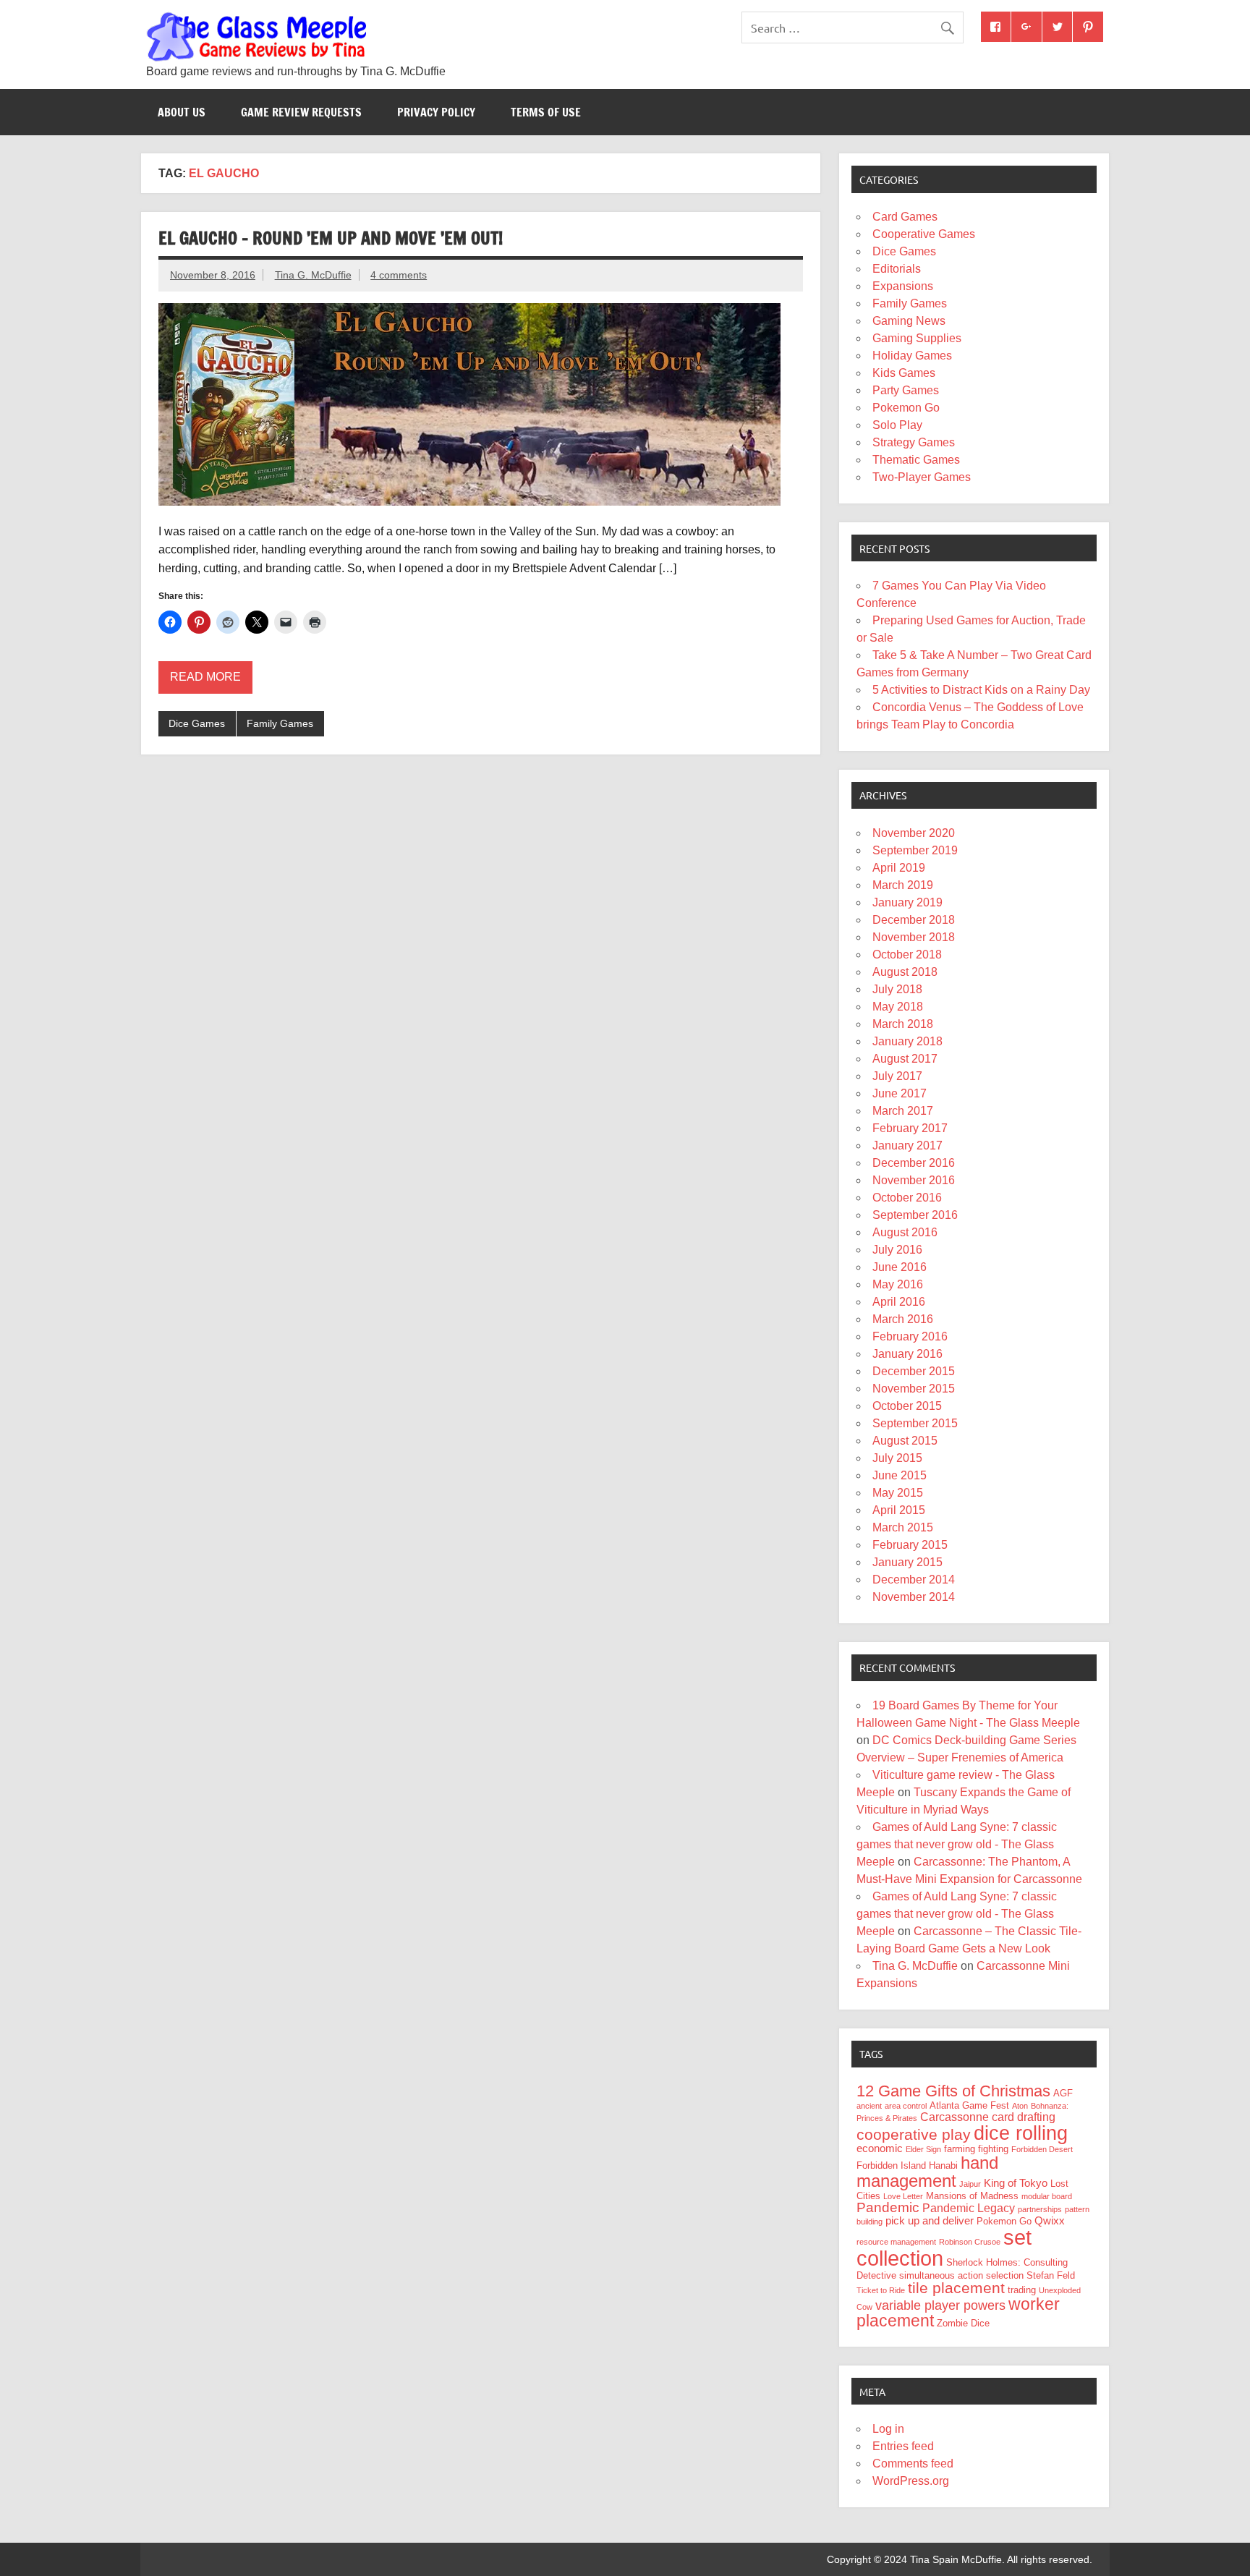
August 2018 (905, 972)
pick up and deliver (930, 2221)
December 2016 (914, 1163)
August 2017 (905, 1059)
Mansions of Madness (972, 2196)
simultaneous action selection (961, 2275)
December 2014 (914, 1580)
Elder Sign (923, 2149)
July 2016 (897, 1250)
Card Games (905, 217)
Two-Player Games (922, 477)
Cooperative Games (924, 234)
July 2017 (897, 1076)
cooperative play (914, 2134)
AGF (1063, 2093)
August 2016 (905, 1232)
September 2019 (915, 850)
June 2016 (900, 1267)
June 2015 (900, 1475)
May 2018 (898, 1007)
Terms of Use (546, 112)
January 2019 (907, 902)
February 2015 (910, 1545)
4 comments (399, 275)
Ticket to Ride (881, 2290)
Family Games (280, 723)
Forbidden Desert (1042, 2149)
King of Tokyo (1016, 2183)
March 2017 (903, 1111)
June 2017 (900, 1093)
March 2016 (903, 1319)
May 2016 (898, 1284)
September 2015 (915, 1423)
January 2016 (907, 1354)
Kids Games (904, 373)
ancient (869, 2106)
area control (906, 2106)
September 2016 (915, 1215)
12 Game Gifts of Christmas (953, 2091)
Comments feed (913, 2464)
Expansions (903, 286)
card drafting (1024, 2117)
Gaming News (909, 321)
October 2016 (907, 1198)
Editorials (897, 269)
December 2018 (914, 920)
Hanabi (943, 2165)
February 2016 (910, 1336)
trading (1022, 2290)
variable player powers (940, 2305)
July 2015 (897, 1458)
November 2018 (914, 937)
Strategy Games (914, 442)
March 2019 (903, 885)
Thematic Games (916, 460)
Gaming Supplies (917, 338)
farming (960, 2149)
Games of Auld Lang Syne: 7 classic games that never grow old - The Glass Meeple (957, 1844)
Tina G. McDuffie (313, 275)
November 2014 (914, 1597)
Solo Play (897, 425)
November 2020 (914, 833)
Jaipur (970, 2184)
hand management (927, 2172)
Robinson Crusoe (970, 2242)
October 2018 (907, 955)
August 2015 (905, 1441)
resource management (896, 2242)
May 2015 (898, 1493)
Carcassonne (954, 2117)
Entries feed (903, 2446)
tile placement (956, 2288)
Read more (205, 677)
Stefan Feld (1051, 2275)
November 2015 (914, 1389)
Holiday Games (912, 356)
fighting (993, 2149)
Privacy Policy (436, 112)
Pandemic (888, 2207)
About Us (182, 112)
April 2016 (899, 1302)
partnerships (1040, 2209)
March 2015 (903, 1527)
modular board (1047, 2196)
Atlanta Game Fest (969, 2105)
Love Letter (903, 2196)
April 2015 (899, 1510)
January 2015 (907, 1562)
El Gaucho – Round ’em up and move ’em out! (331, 238)
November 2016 (914, 1180)
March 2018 (903, 1024)
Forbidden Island (891, 2165)
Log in (888, 2429)
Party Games (906, 390)
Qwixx (1050, 2221)
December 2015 (914, 1371)
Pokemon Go (906, 408)
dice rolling (1021, 2133)
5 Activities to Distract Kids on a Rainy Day (981, 690)
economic (880, 2148)
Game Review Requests (301, 112)
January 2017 (907, 1145)
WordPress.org (911, 2481)
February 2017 (910, 1128)
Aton (1020, 2106)
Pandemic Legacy (969, 2208)
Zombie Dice (963, 2323)
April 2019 (899, 868)
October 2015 (907, 1406)
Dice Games (197, 723)
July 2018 (897, 989)
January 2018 (907, 1041)
